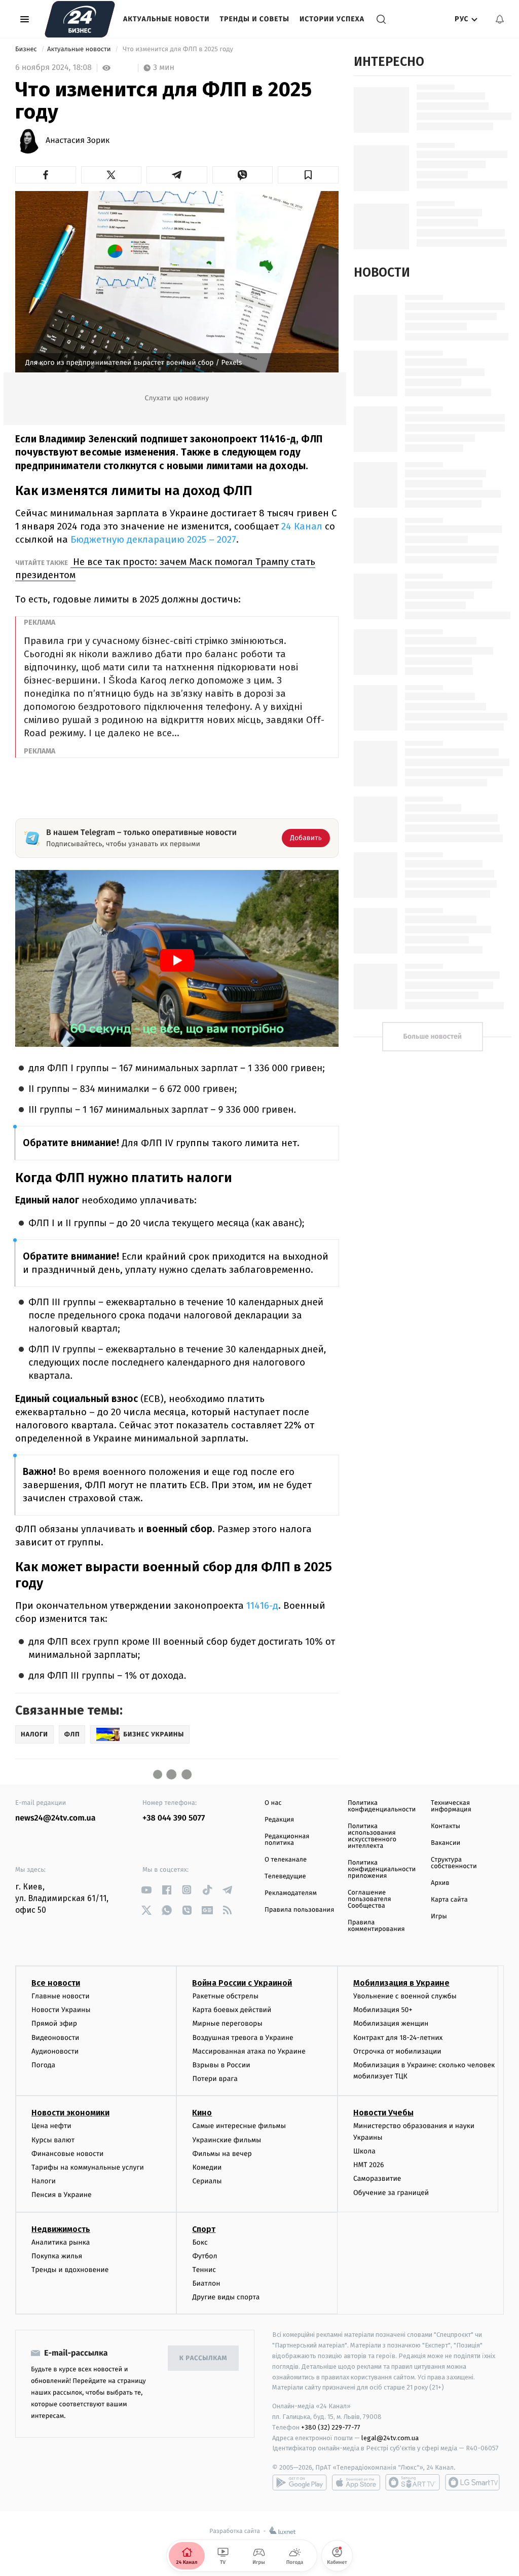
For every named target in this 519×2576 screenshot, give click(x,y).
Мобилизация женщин (391, 2023)
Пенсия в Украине (62, 2195)
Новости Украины (61, 2010)
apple (356, 2482)
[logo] (80, 19)
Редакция (279, 1820)
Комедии (207, 2167)
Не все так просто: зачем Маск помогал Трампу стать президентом (165, 568)
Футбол (205, 2256)
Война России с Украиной (242, 1983)
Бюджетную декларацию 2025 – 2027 (153, 539)
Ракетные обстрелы (225, 1996)
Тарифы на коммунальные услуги (88, 2167)
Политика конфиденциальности (382, 1806)
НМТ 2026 (369, 2165)
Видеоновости (55, 2038)
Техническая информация (451, 1806)
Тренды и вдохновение (70, 2270)
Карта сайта (449, 1900)
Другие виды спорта (226, 2297)
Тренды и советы (254, 19)
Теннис (204, 2270)
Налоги (44, 2181)
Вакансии (446, 1843)
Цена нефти (51, 2126)
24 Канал (303, 526)
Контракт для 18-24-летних (398, 2038)
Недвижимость (61, 2229)
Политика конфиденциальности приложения (382, 1869)
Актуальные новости (166, 19)
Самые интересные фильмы (239, 2126)
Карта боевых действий (232, 2010)
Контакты (446, 1826)
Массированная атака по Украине (249, 2051)
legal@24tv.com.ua (390, 2438)
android (300, 2482)
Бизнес (27, 49)
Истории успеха (332, 19)
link (146, 1890)
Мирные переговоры (227, 2023)
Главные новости (61, 1996)
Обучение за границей (391, 2193)
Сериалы (207, 2181)
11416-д (262, 1605)
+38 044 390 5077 (174, 1818)
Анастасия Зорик (78, 141)
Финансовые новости (67, 2154)
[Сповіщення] (500, 19)
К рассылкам (203, 2358)
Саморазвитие (377, 2179)
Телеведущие (285, 1877)
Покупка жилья (57, 2256)
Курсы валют (53, 2140)
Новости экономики (70, 2113)
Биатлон (206, 2283)
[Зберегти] (308, 175)
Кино (202, 2113)
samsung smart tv (472, 2482)
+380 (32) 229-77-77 (331, 2427)
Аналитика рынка (61, 2242)
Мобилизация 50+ (383, 2010)
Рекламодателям (291, 1893)
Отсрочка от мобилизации (397, 2051)
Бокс (200, 2242)
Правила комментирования (376, 1926)
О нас (273, 1803)
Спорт (204, 2229)
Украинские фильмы (227, 2140)
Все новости (56, 1983)
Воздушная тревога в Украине (243, 2038)
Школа (364, 2151)
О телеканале (286, 1860)
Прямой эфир (54, 2023)
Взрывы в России (221, 2065)
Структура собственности (454, 1863)
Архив (440, 1883)
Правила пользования (299, 1910)
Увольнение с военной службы (405, 1996)
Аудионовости (55, 2051)
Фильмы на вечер (222, 2154)
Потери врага (215, 2079)
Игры (439, 1917)
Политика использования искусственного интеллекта (372, 1836)
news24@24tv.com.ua (55, 1818)
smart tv (413, 2482)
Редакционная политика (287, 1840)
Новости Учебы (383, 2113)
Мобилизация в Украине (401, 1983)
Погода (43, 2065)
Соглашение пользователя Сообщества (369, 1899)
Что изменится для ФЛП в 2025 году (178, 49)
